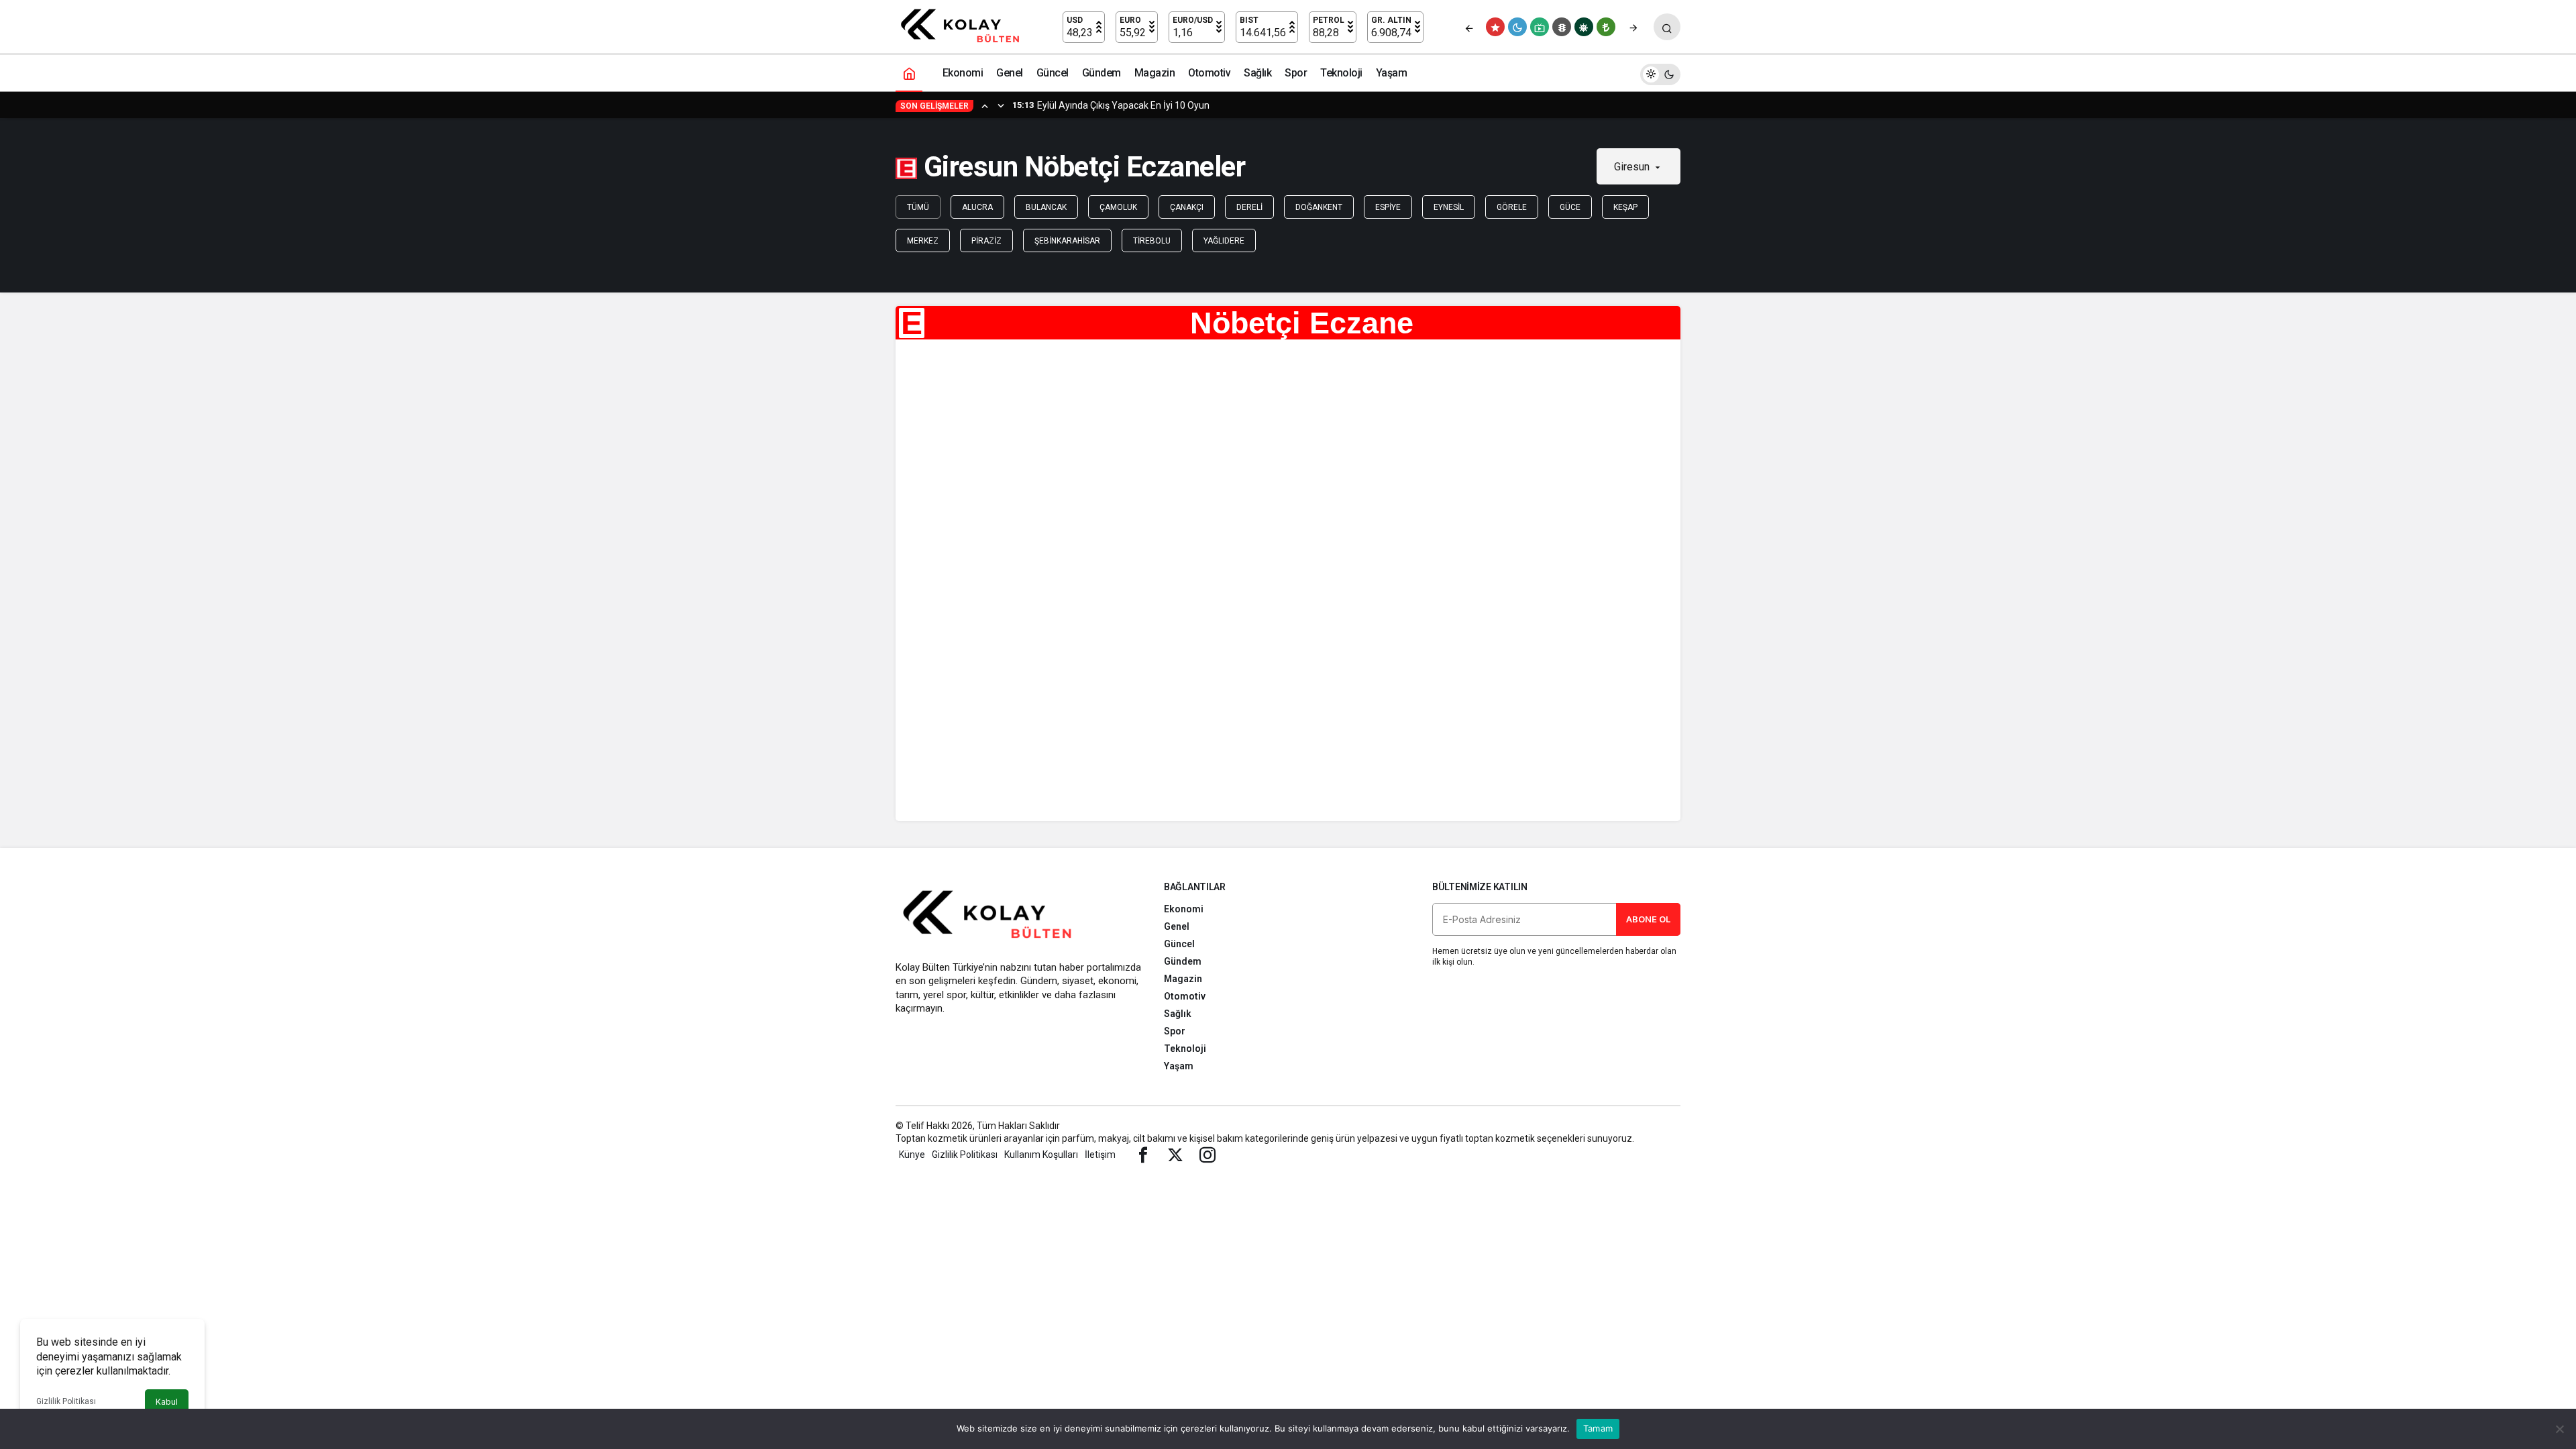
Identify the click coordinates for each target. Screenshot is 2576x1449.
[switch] (1660, 73)
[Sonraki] (1633, 27)
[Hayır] (2559, 1429)
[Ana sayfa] (909, 73)
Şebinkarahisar (1067, 241)
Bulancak (1046, 207)
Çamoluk (1118, 207)
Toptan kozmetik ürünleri (949, 1138)
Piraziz (986, 241)
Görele (1512, 207)
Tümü (918, 207)
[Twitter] (1175, 1155)
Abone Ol (1648, 919)
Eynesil (1449, 207)
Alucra (977, 207)
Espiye (1388, 207)
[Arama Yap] (1667, 27)
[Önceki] (1469, 27)
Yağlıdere (1224, 241)
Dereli (1249, 207)
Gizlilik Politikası (66, 1401)
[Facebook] (1143, 1155)
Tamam (1598, 1428)
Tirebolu (1152, 241)
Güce (1570, 207)
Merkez (923, 241)
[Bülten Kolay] (966, 26)
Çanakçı (1187, 207)
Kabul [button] (167, 1402)
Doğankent (1319, 207)
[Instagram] (1207, 1155)
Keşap (1625, 207)
